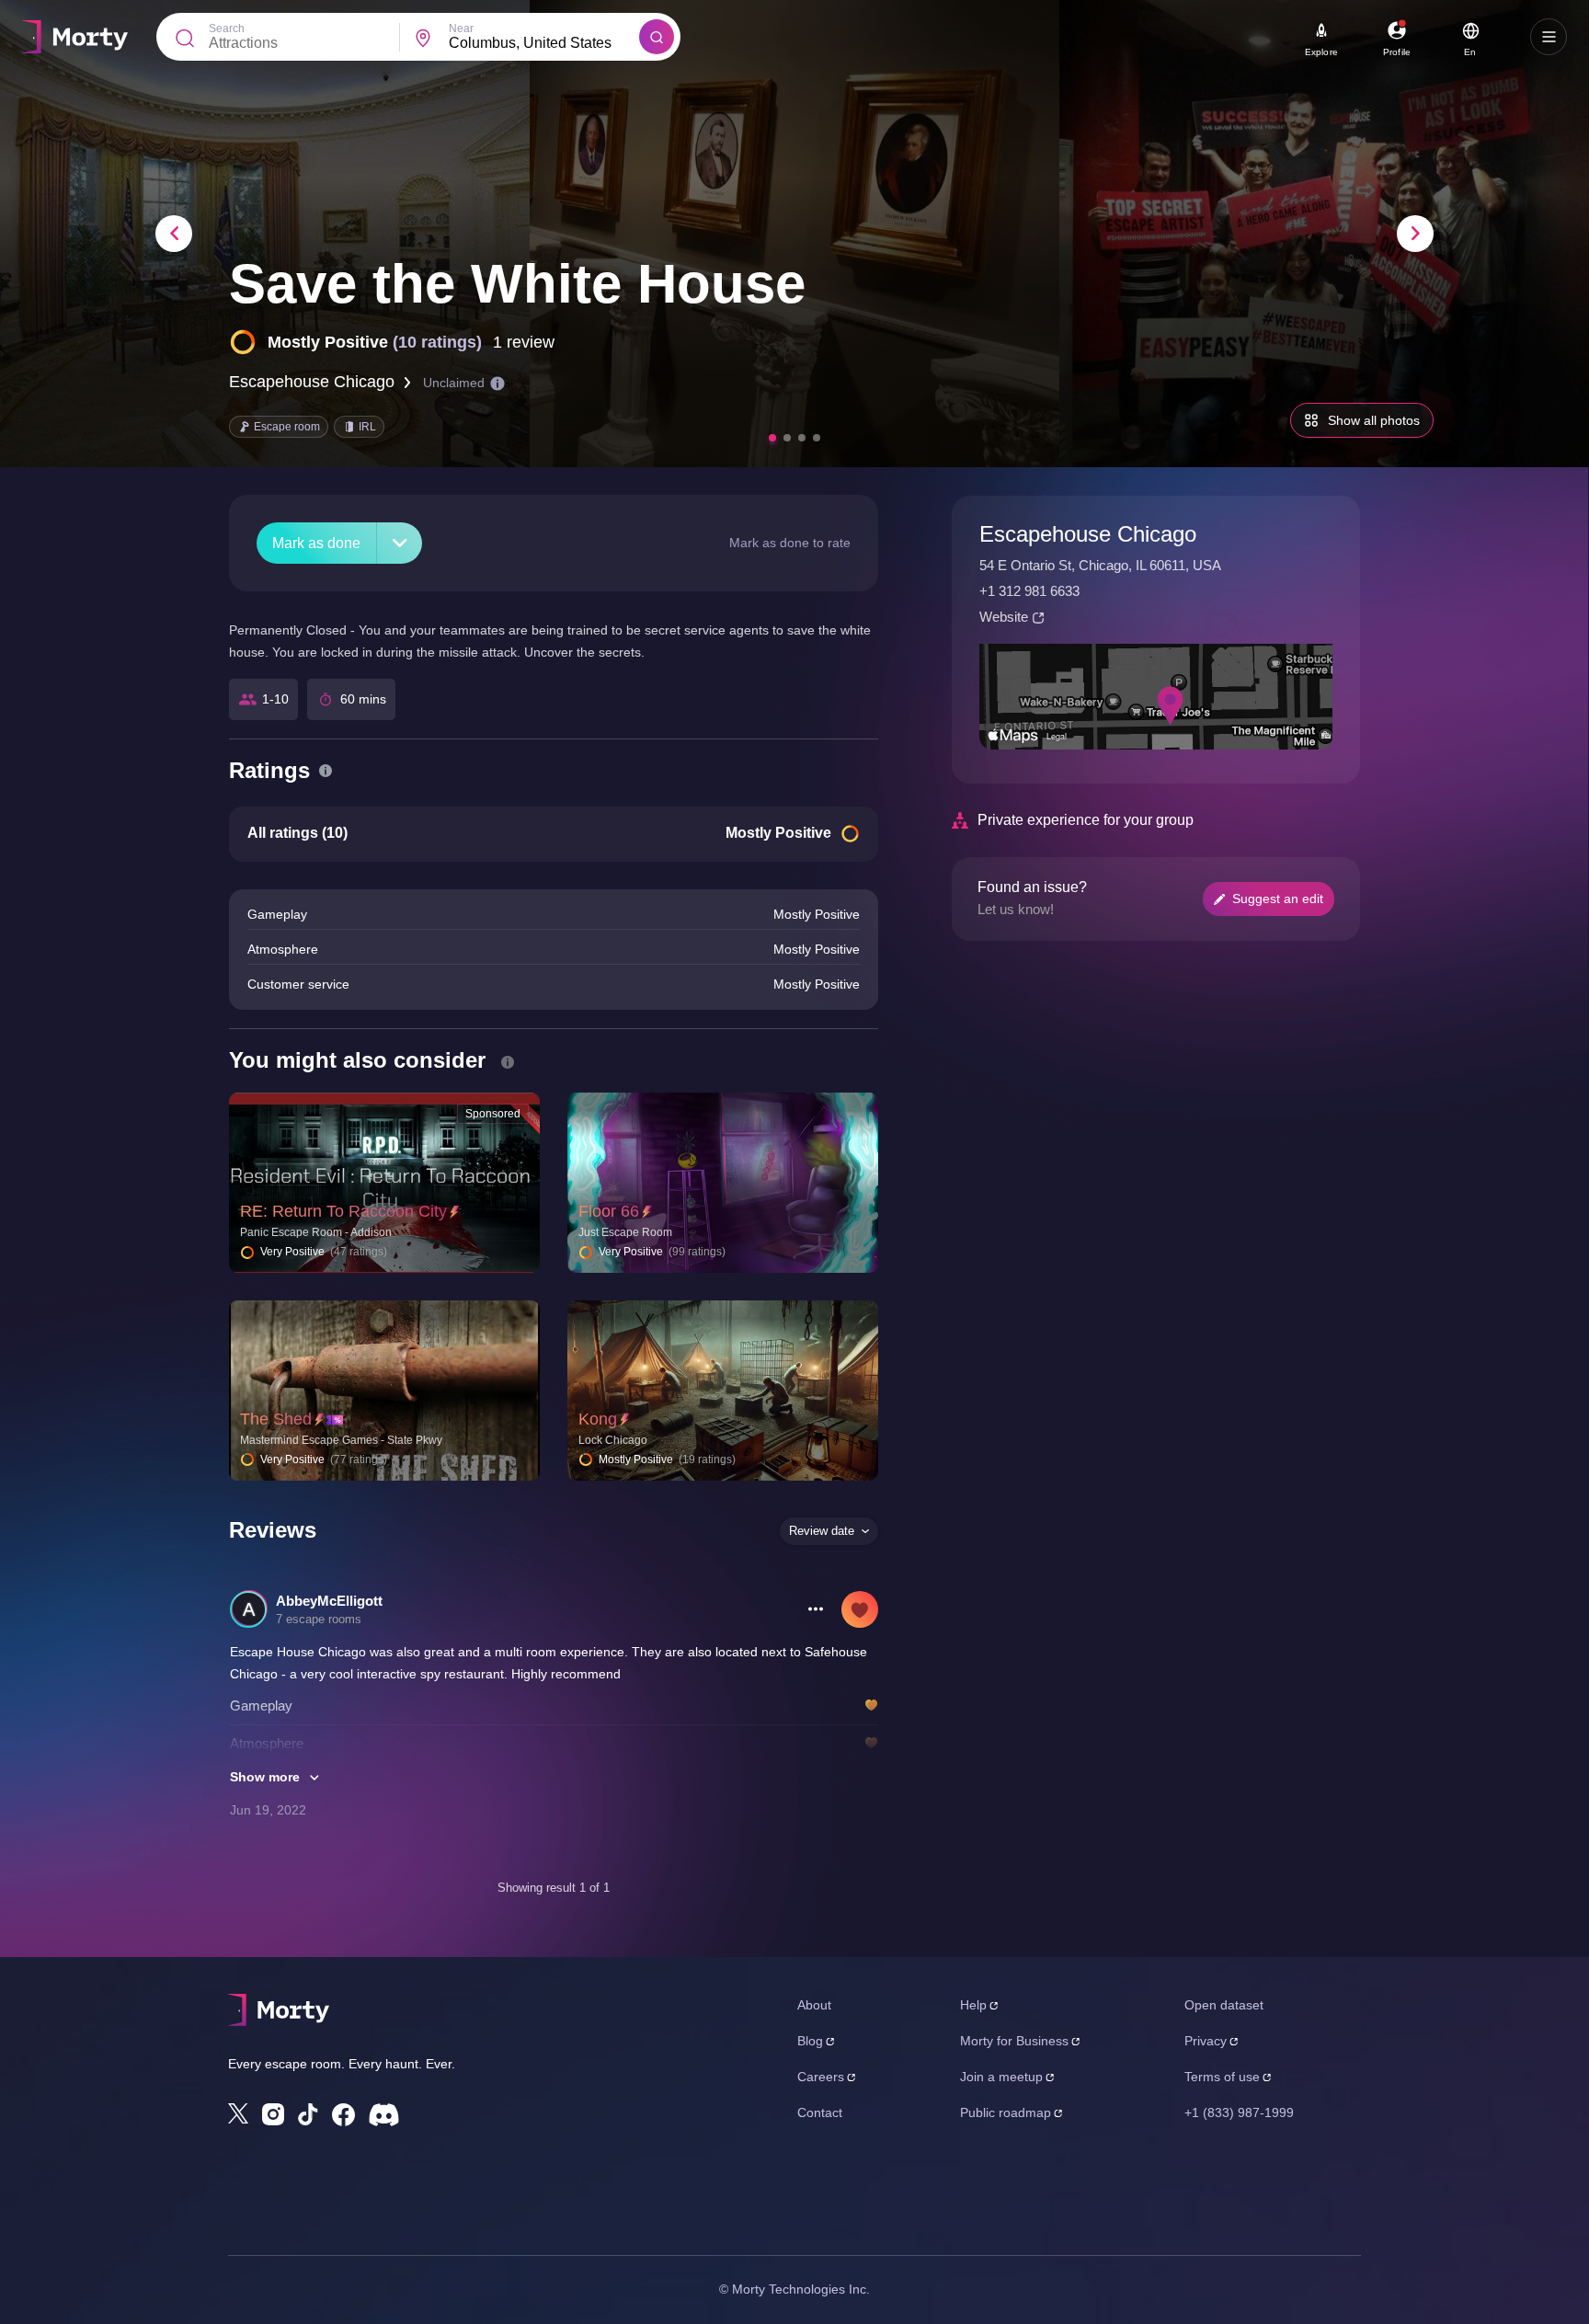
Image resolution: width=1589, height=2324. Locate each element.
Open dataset (1224, 2005)
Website (1004, 617)
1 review (524, 342)
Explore (1321, 52)
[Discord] (384, 2115)
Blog (810, 2041)
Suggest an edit (1278, 899)
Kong (598, 1419)
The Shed (276, 1419)
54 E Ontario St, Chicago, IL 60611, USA (1100, 565)
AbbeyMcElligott (329, 1601)
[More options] (816, 1609)
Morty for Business (1014, 2041)
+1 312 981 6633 (1029, 591)
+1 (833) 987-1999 (1239, 2112)
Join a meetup (1001, 2077)
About (814, 2005)
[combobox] (544, 43)
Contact (820, 2112)
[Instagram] (273, 2114)
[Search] (657, 37)
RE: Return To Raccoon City (343, 1211)
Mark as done (316, 543)
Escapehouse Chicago (312, 382)
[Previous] (174, 234)
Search (227, 29)
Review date (822, 1531)
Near (461, 29)
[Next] (1415, 234)
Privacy (1206, 2041)
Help (973, 2005)
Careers (821, 2077)
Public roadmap (1006, 2112)
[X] (238, 2113)
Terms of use (1222, 2077)
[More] (400, 543)
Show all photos (1374, 420)
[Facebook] (343, 2115)
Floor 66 (609, 1211)
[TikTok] (308, 2115)
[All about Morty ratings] (326, 771)
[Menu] (1549, 37)
